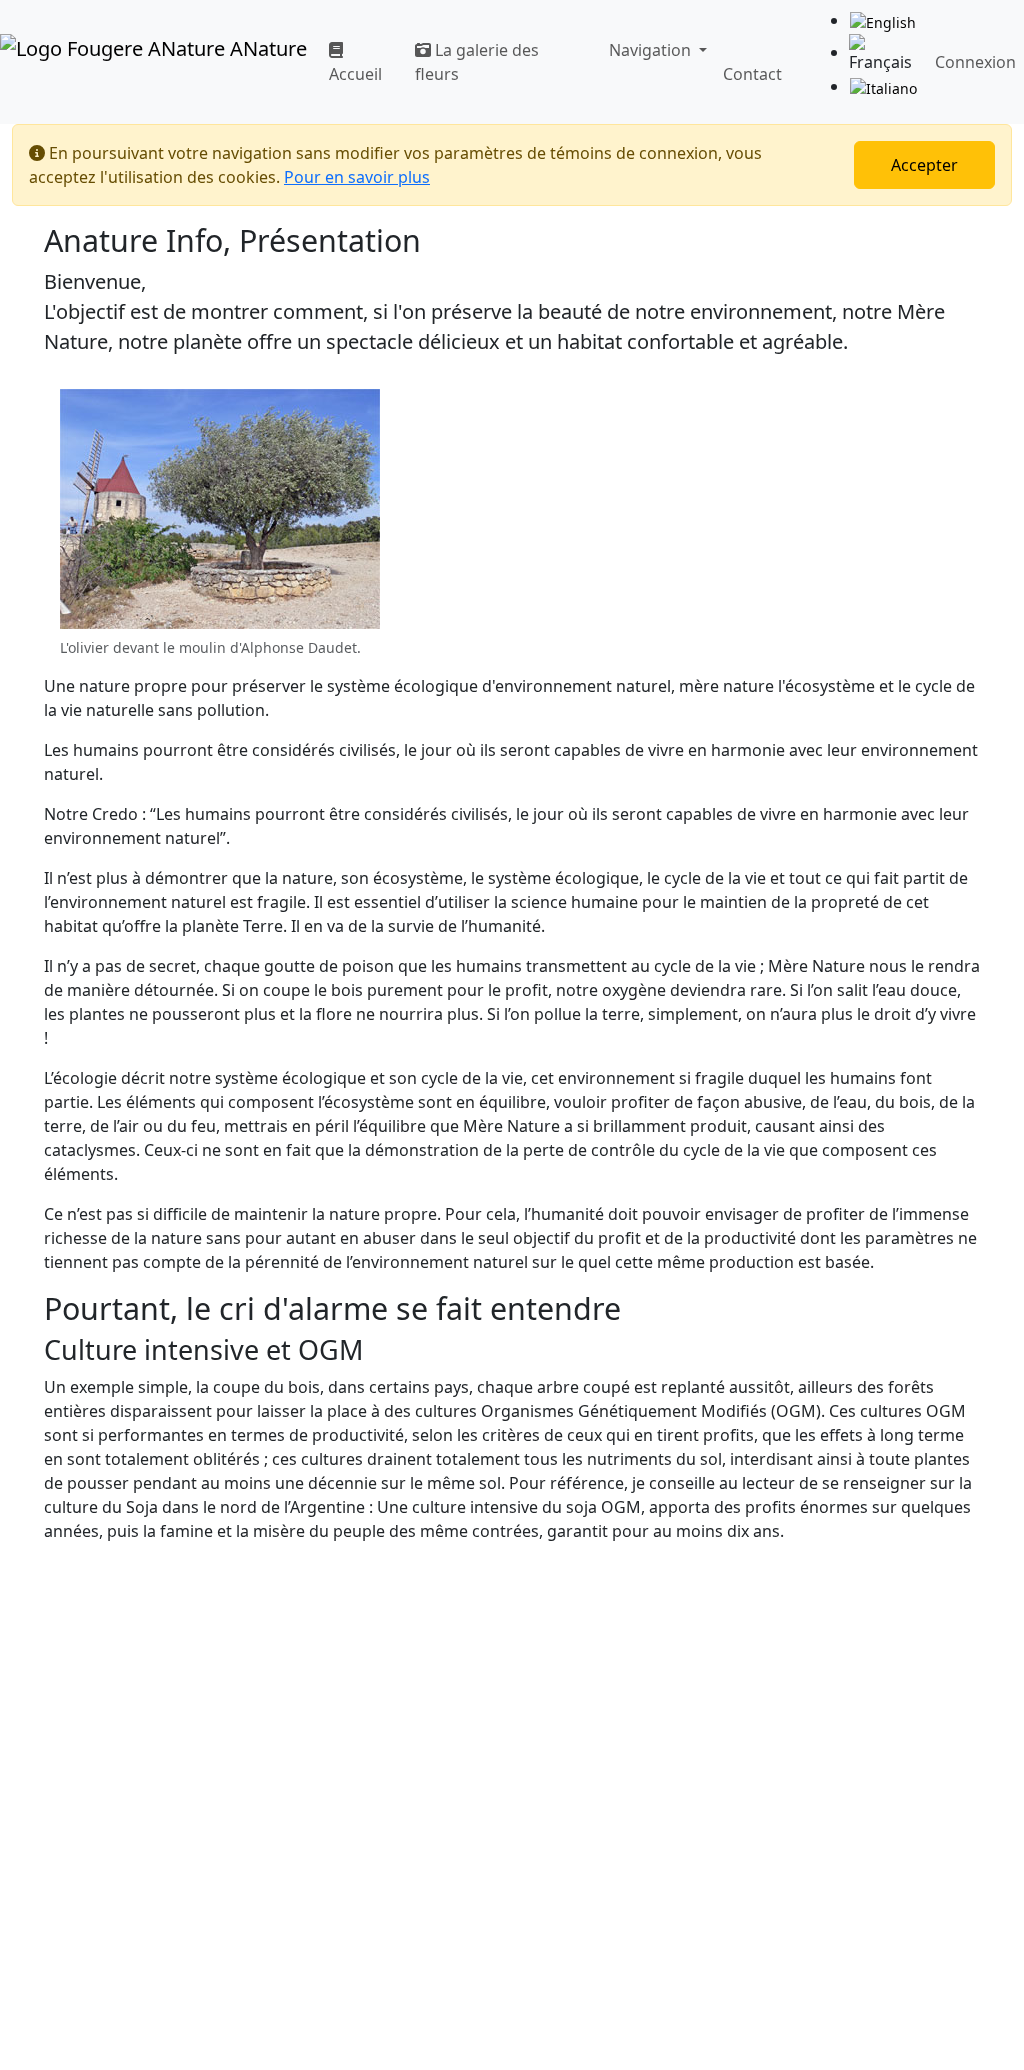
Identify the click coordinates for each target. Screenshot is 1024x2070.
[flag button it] (883, 87)
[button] (654, 50)
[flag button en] (883, 21)
